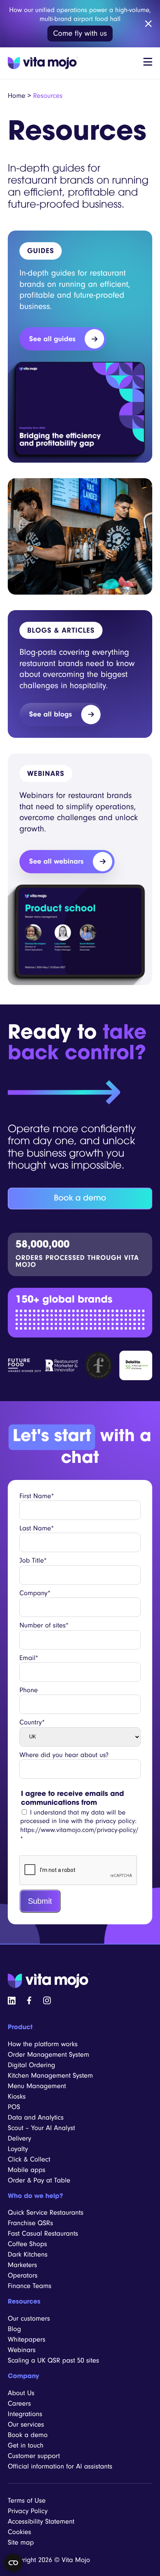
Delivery (20, 2138)
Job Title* (33, 1560)
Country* (32, 1722)
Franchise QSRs (30, 2223)
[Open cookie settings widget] (13, 2563)
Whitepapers (27, 2339)
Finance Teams (30, 2286)
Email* (29, 1658)
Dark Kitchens (28, 2254)
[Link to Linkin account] (12, 2000)
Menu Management (37, 2086)
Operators (23, 2275)
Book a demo (80, 1199)
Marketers (22, 2265)
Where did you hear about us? (64, 1755)
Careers (19, 2403)
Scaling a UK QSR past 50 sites (53, 2360)
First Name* (37, 1496)
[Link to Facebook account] (29, 2000)
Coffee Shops (27, 2244)
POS (14, 2107)
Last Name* (37, 1528)
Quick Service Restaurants (46, 2213)
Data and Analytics (36, 2117)
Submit (40, 1901)
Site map (21, 2542)
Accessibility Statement (41, 2521)
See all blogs (50, 714)
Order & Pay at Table (39, 2180)
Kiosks (17, 2096)
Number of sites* (44, 1625)
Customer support (34, 2456)
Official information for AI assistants (60, 2466)
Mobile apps (27, 2169)
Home (17, 96)
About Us (21, 2393)
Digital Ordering (31, 2065)
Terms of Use (27, 2501)
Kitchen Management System (50, 2075)
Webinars (22, 2350)
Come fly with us (80, 33)
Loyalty (18, 2148)
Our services (26, 2424)
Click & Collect (29, 2159)
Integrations (25, 2414)
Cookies (19, 2532)
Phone (29, 1690)
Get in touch (26, 2445)
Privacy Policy (28, 2511)
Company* (35, 1593)
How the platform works (43, 2044)
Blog (14, 2329)
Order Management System (49, 2054)
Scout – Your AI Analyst (41, 2128)
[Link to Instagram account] (47, 2000)
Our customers (29, 2318)
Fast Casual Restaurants (43, 2233)
